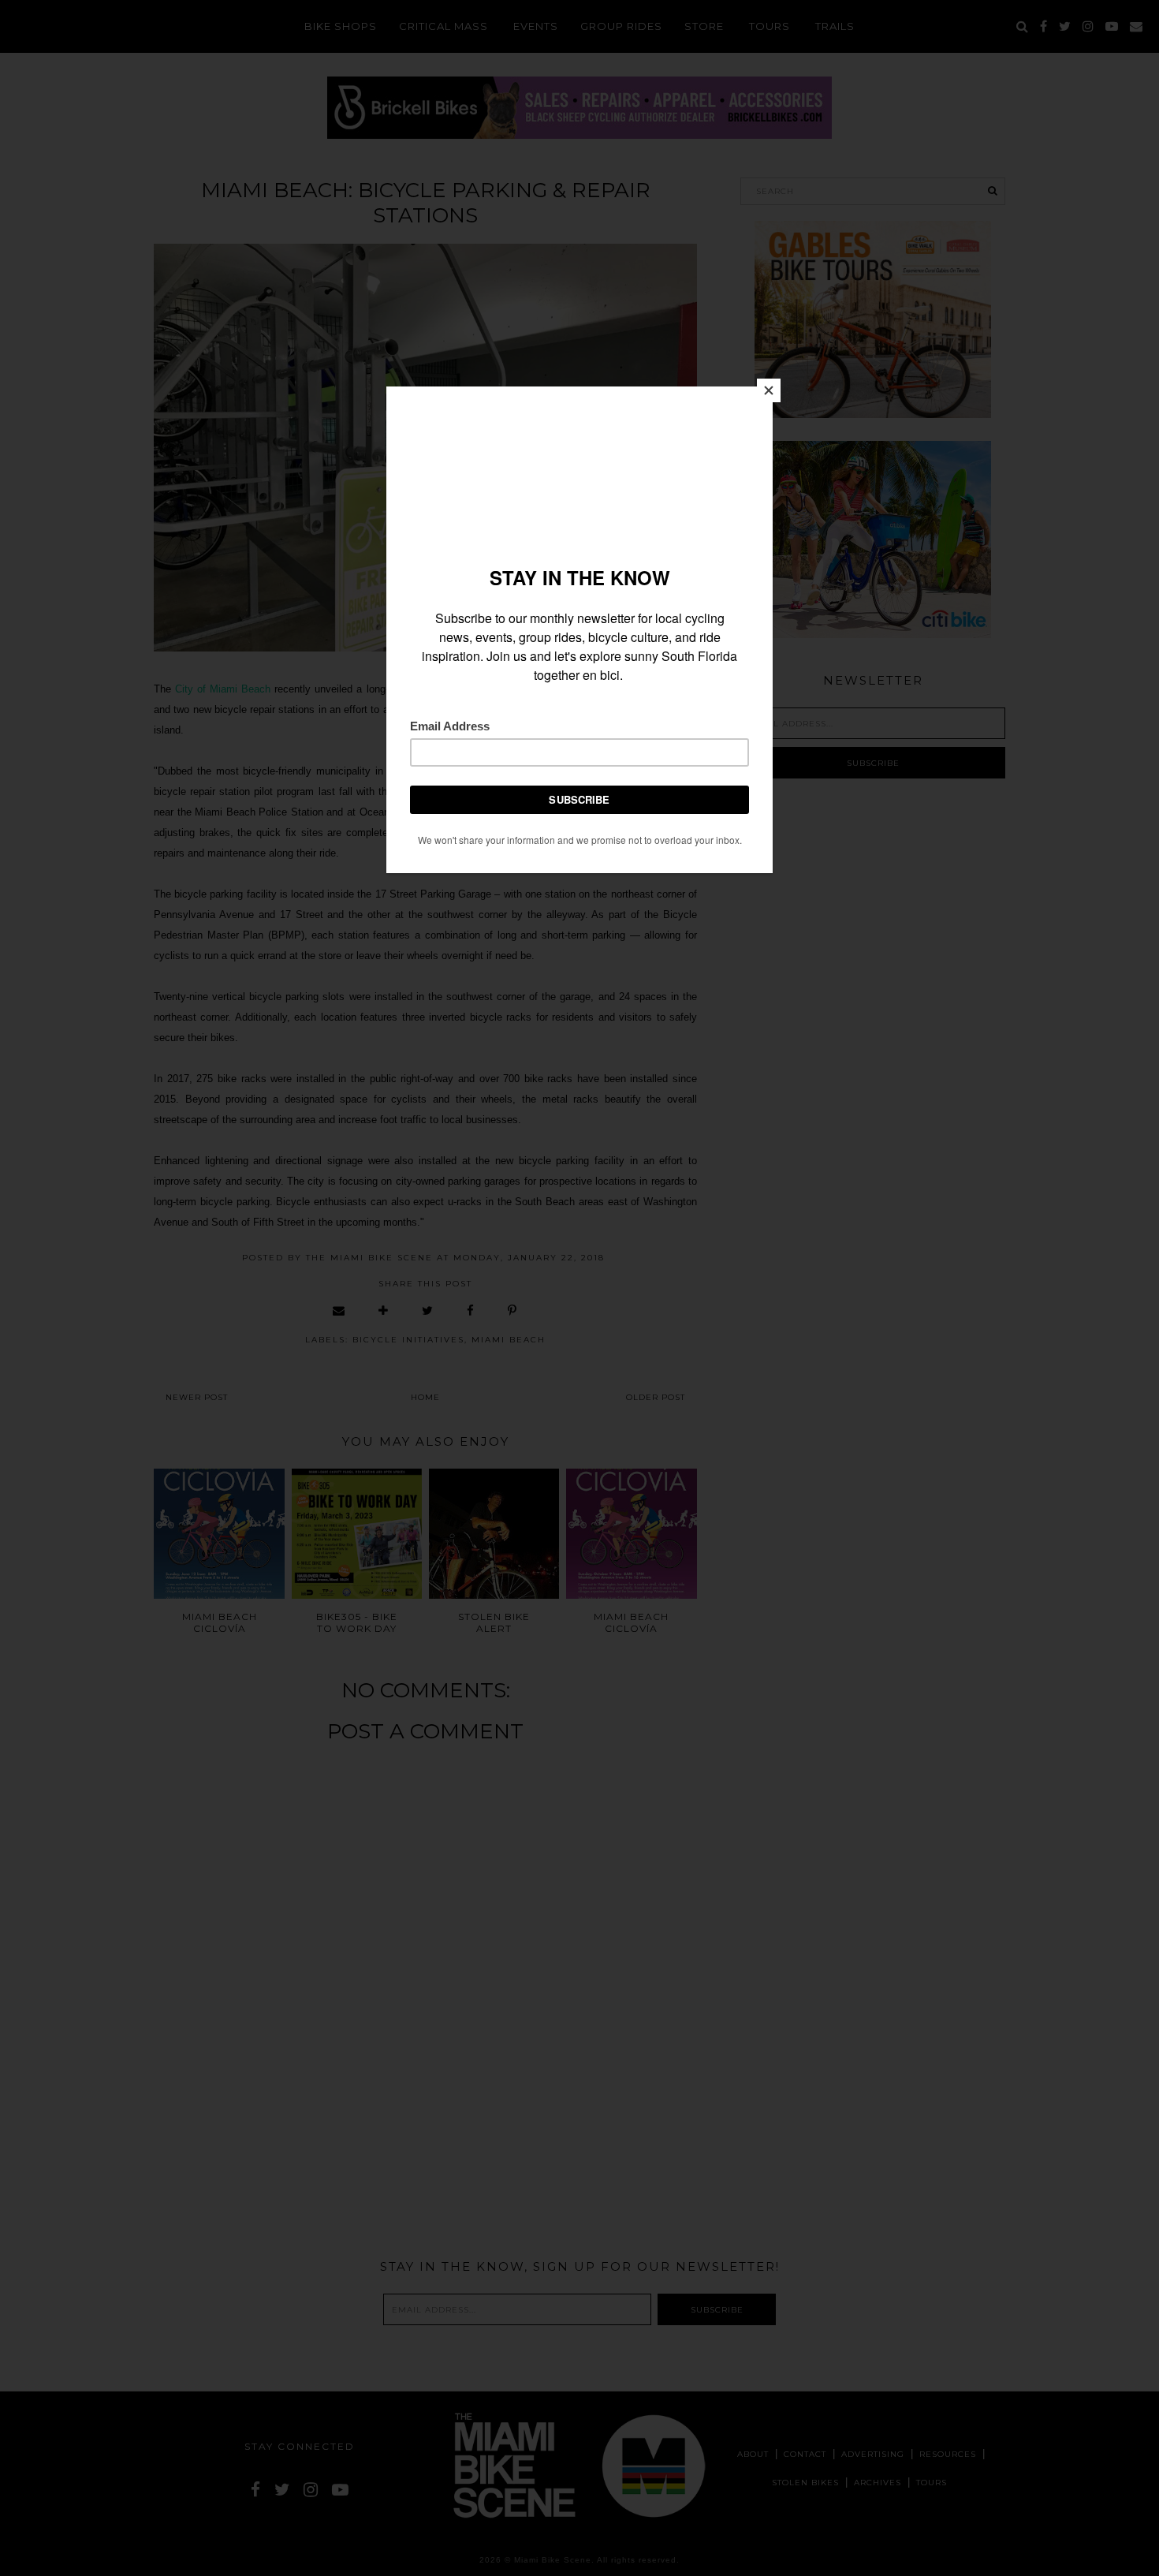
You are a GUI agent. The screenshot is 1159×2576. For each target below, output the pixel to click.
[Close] (769, 390)
